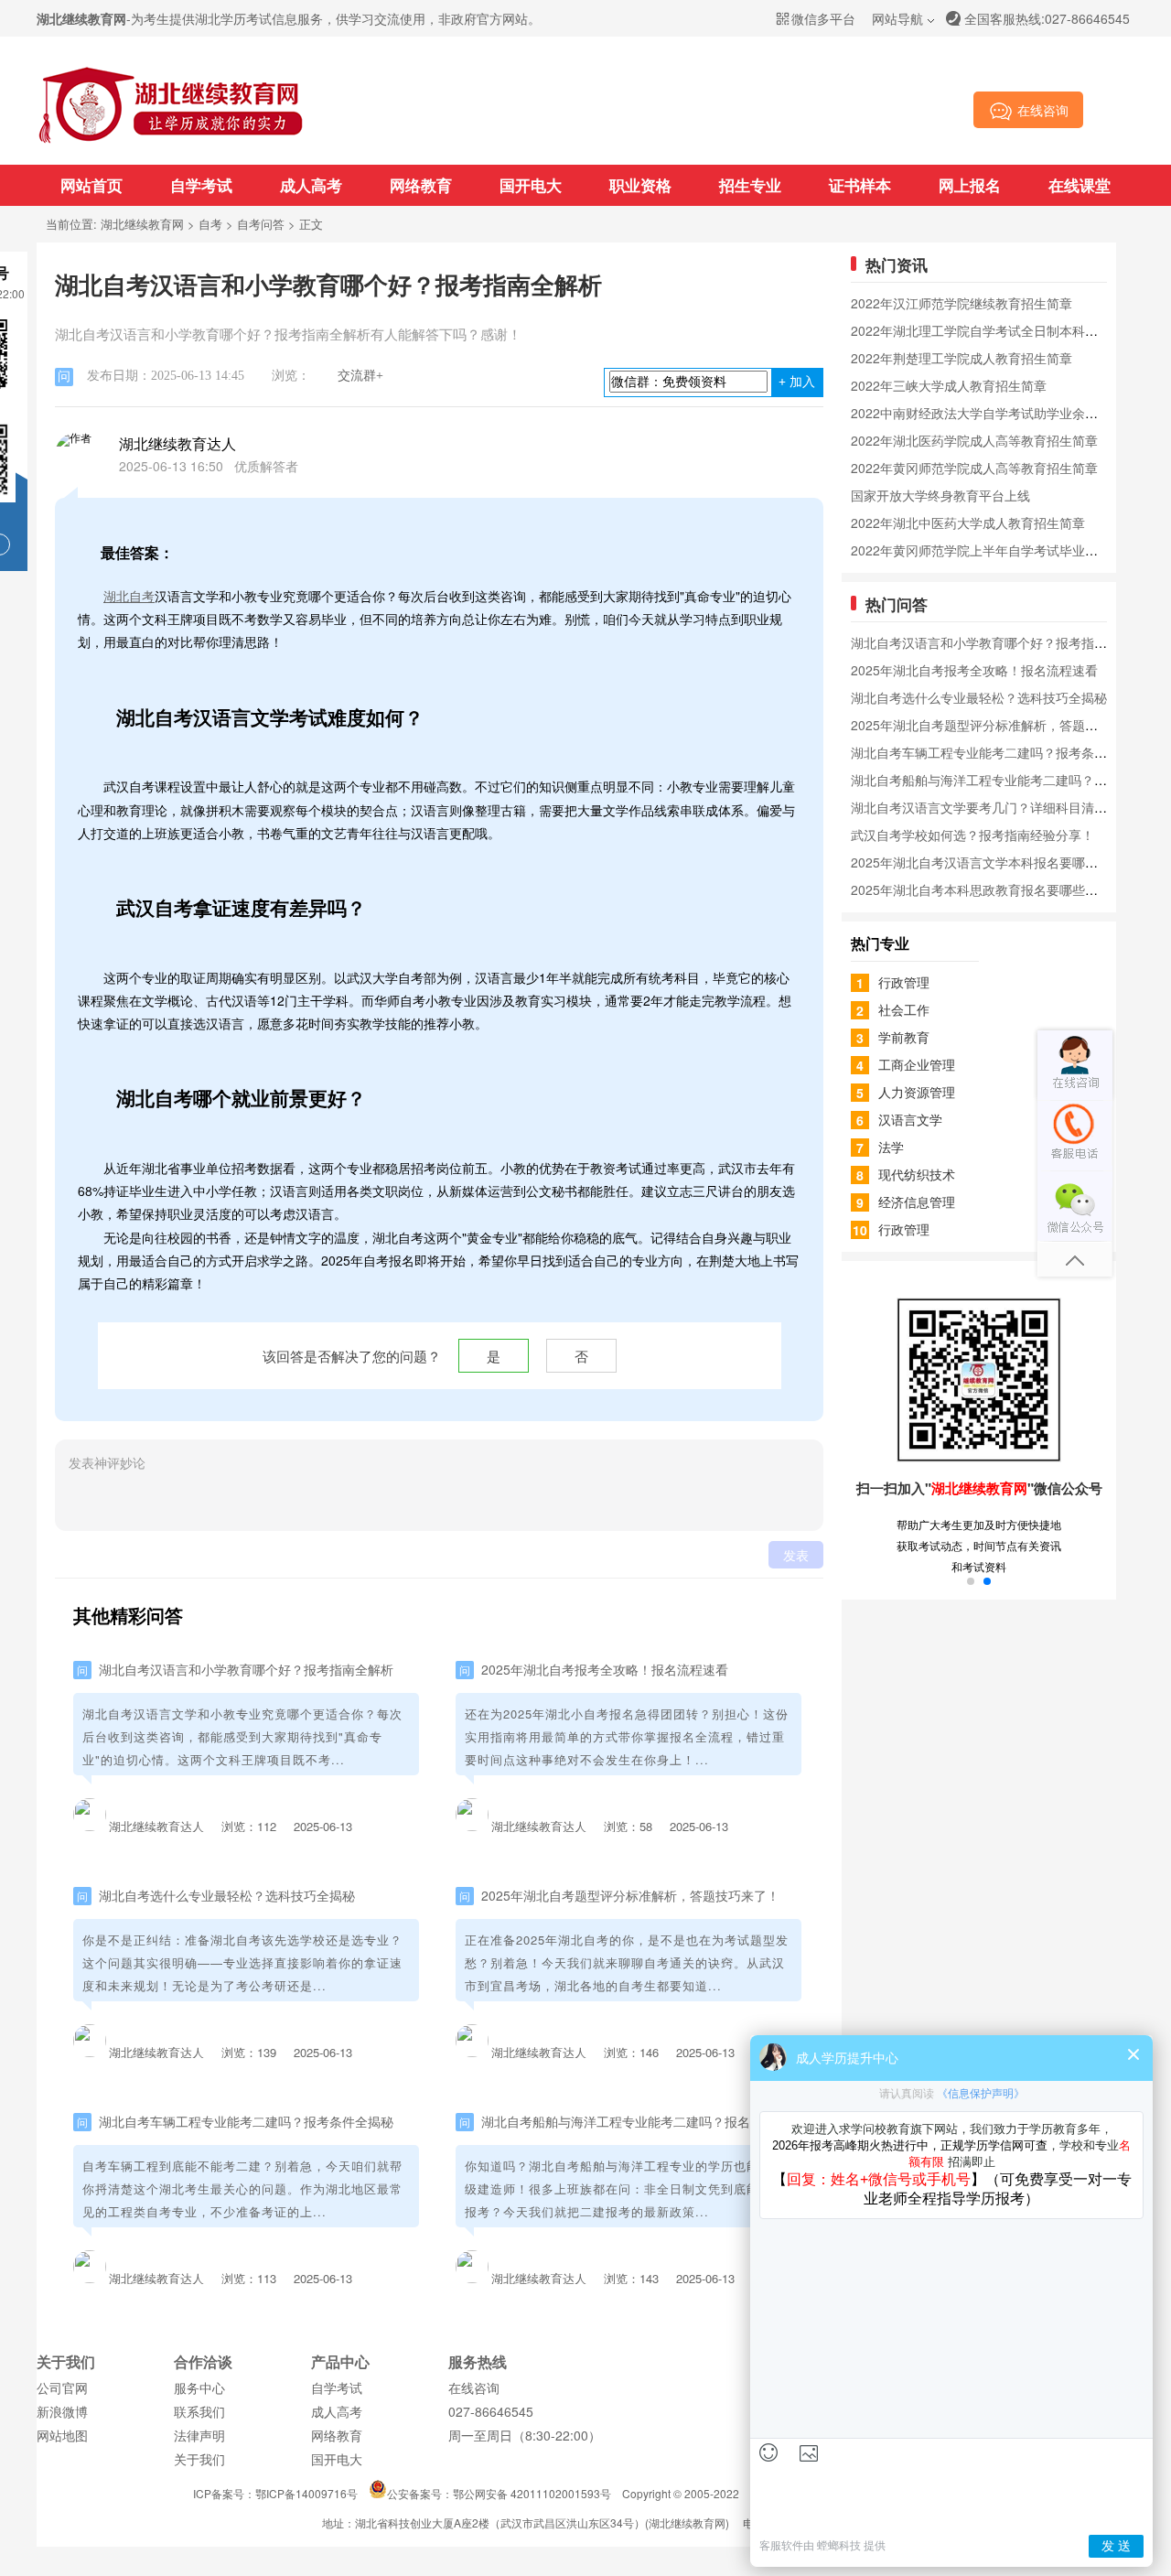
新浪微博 (62, 2411)
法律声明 (199, 2435)
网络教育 (421, 185)
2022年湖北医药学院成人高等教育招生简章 (974, 440)
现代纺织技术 (917, 1174)
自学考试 (201, 185)
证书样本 (860, 185)
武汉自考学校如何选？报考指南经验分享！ (972, 835)
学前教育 (904, 1037)
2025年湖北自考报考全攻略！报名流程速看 (605, 1669)
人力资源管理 (917, 1092)
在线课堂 (1080, 185)
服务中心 (199, 2387)
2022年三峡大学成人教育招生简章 (949, 385)
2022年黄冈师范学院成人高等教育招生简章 (974, 468)
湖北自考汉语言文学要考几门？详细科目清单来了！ (998, 807)
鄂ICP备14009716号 (306, 2493)
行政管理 (904, 982)
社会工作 (904, 1009)
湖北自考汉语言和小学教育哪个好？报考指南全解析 (246, 1669)
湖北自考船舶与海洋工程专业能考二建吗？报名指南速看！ (648, 2121)
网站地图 (62, 2435)
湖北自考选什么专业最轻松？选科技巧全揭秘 (227, 1895)
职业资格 (640, 185)
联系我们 (199, 2411)
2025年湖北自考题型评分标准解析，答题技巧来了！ (630, 1895)
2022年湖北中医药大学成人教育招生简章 (968, 523)
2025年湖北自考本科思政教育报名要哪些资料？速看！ (1006, 889)
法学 (891, 1147)
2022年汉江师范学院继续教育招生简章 (962, 303)
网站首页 (91, 185)
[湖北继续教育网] (171, 141)
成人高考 (311, 185)
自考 (210, 224)
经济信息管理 (917, 1202)
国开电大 (531, 185)
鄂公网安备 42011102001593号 (532, 2493)
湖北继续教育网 (142, 224)
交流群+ (360, 376)
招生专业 (750, 185)
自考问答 (261, 224)
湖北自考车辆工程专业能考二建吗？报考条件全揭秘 (246, 2121)
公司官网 (62, 2387)
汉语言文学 (910, 1119)
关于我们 (199, 2459)
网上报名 (970, 185)
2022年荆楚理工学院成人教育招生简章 (962, 358)
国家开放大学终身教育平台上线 (940, 495)
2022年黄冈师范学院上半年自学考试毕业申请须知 (994, 550)
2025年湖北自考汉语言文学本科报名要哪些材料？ (994, 862)
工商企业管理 (917, 1064)
